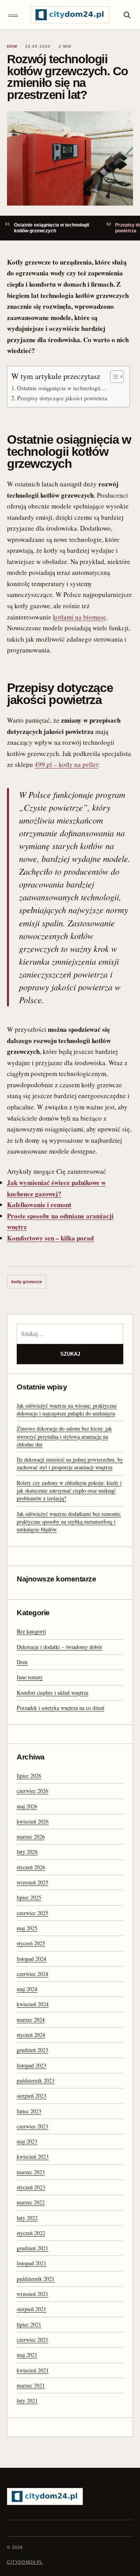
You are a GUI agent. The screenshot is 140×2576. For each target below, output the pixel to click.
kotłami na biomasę (80, 617)
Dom (22, 1662)
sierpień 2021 (31, 2309)
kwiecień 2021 (33, 2370)
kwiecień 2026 (33, 1821)
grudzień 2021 (32, 2248)
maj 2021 (27, 2355)
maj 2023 (27, 2141)
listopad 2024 (31, 1959)
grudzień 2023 (32, 2050)
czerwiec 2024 (32, 1974)
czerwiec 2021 (32, 2340)
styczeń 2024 (31, 2035)
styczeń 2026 (31, 1867)
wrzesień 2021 (32, 2294)
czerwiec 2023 (32, 2126)
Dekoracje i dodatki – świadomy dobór (59, 1647)
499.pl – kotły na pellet (66, 764)
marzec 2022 (31, 2202)
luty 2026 (27, 1852)
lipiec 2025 (29, 1897)
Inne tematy (30, 1677)
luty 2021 (27, 2400)
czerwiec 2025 (32, 1913)
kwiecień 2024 (33, 2004)
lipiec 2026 (29, 1776)
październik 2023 (36, 2080)
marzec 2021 (31, 2385)
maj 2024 (27, 1989)
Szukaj (70, 1354)
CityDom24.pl (25, 2562)
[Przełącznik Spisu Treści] (113, 377)
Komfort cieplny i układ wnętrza (52, 1693)
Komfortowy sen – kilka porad (50, 1238)
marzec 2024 (31, 2020)
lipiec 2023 (29, 2111)
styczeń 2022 (31, 2233)
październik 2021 (36, 2279)
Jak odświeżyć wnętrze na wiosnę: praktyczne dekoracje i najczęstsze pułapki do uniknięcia (67, 1409)
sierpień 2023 (31, 2096)
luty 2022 (27, 2218)
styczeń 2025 (31, 1943)
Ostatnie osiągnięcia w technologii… (62, 388)
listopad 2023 (31, 2065)
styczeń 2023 (31, 2187)
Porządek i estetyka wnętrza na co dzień (60, 1708)
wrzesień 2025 (32, 1882)
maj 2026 (27, 1806)
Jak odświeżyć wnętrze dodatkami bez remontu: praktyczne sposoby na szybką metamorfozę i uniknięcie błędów (69, 1522)
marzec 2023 (31, 2172)
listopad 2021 (31, 2263)
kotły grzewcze (27, 1282)
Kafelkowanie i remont (39, 1205)
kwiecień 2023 (33, 2156)
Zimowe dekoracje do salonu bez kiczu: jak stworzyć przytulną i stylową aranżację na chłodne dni (64, 1436)
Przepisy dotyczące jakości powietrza (62, 398)
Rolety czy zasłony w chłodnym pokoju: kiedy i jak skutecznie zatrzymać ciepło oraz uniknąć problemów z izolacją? (69, 1491)
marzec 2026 (31, 1836)
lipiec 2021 (29, 2324)
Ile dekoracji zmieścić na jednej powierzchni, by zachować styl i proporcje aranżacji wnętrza (70, 1463)
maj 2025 (27, 1928)
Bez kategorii (31, 1631)
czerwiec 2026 (32, 1791)
